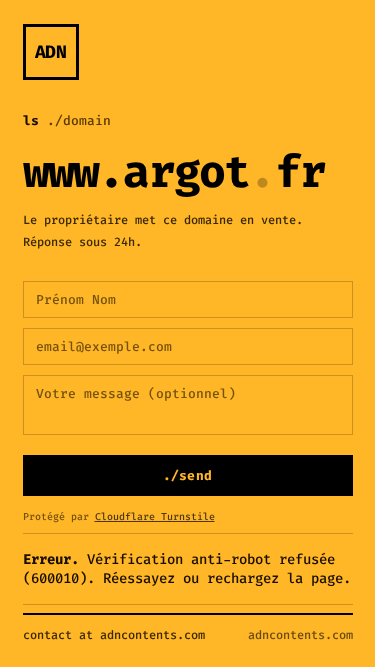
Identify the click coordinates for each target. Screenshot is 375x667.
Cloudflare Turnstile (155, 516)
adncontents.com (300, 635)
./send (188, 475)
